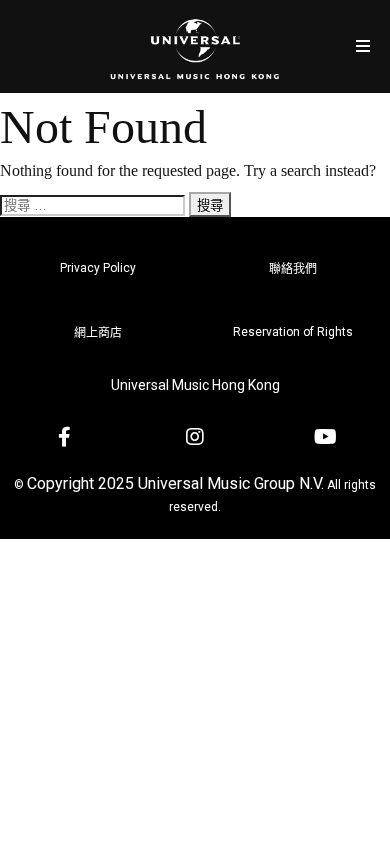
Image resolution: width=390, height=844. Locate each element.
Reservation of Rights (293, 332)
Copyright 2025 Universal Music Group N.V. (175, 483)
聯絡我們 (293, 269)
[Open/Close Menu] (362, 46)
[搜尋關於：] (94, 204)
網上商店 (98, 333)
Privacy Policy (98, 268)
